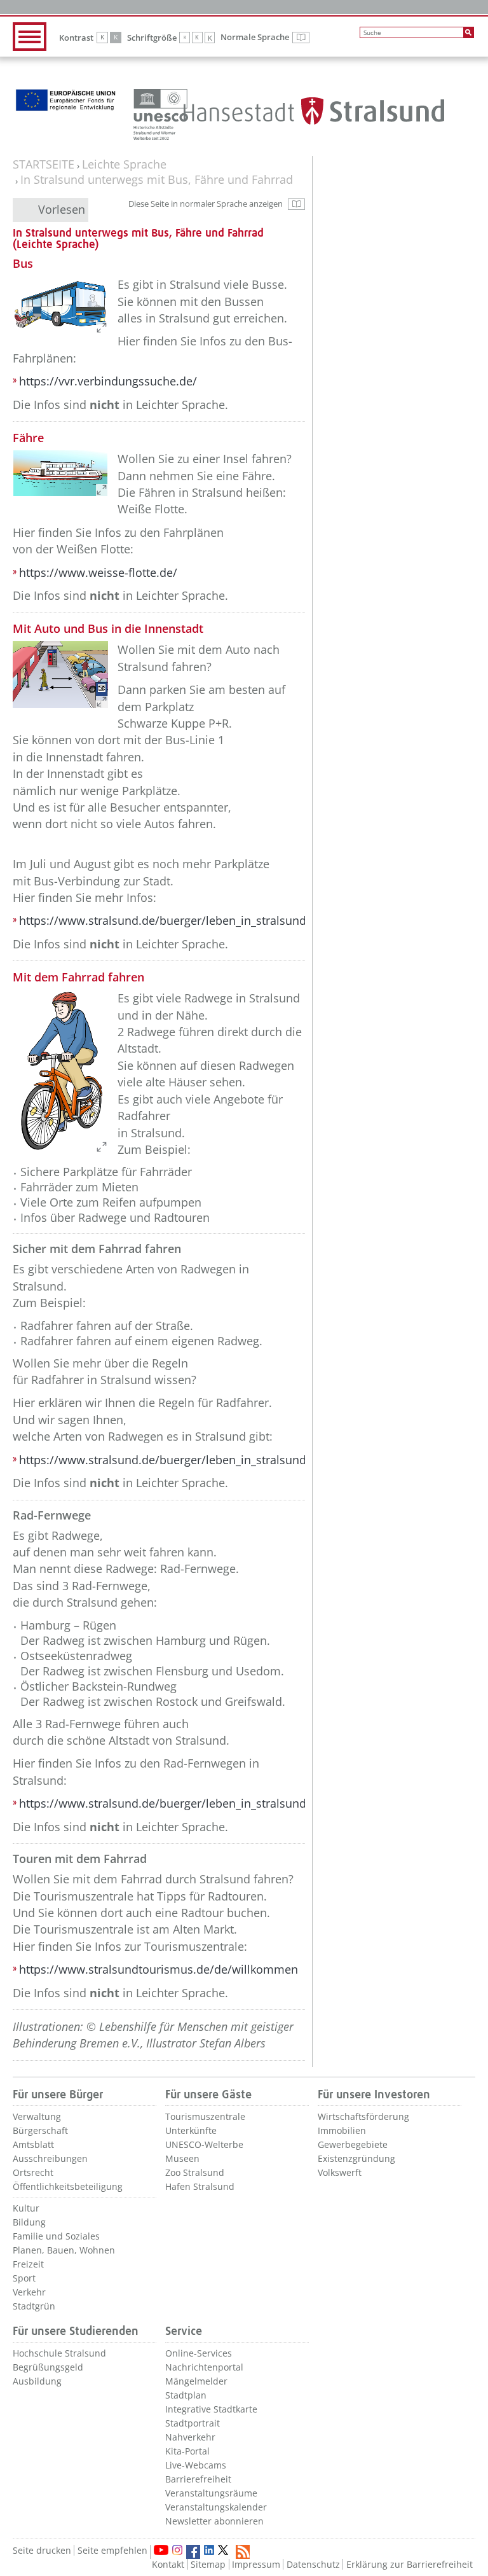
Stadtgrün (34, 2306)
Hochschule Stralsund (59, 2353)
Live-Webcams (196, 2465)
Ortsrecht (33, 2172)
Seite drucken (42, 2550)
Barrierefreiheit (198, 2479)
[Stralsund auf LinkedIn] (209, 2550)
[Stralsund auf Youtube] (161, 2550)
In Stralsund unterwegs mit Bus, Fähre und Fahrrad (157, 180)
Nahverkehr (190, 2437)
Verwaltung (37, 2116)
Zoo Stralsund (195, 2172)
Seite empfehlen (112, 2550)
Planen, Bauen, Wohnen (64, 2250)
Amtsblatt (33, 2144)
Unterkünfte (191, 2130)
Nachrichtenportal (204, 2367)
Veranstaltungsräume (211, 2493)
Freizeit (28, 2264)
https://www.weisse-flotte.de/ (98, 572)
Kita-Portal (187, 2451)
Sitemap (208, 2564)
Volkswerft (340, 2172)
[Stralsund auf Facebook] (193, 2552)
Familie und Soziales (56, 2236)
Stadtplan (186, 2395)
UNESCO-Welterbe (204, 2144)
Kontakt (168, 2564)
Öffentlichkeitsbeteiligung (68, 2186)
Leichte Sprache (124, 164)
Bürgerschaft (40, 2130)
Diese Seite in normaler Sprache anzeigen (217, 206)
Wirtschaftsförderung (363, 2116)
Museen (182, 2158)
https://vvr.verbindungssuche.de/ (108, 381)
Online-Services (199, 2353)
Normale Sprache (265, 38)
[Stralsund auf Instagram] (177, 2550)
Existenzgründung (356, 2158)
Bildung (29, 2222)
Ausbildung (37, 2381)
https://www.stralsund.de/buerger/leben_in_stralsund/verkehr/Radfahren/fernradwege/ (253, 1803)
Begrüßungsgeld (48, 2367)
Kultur (26, 2208)
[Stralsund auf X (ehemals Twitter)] (225, 2552)
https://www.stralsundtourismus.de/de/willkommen (159, 1969)
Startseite (44, 164)
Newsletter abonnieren (214, 2521)
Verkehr (29, 2292)
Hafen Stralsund (200, 2186)
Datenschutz (313, 2564)
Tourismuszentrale (205, 2116)
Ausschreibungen (50, 2158)
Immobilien (342, 2130)
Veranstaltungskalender (216, 2507)
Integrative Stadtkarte (211, 2409)
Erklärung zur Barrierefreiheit (410, 2564)
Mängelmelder (196, 2381)
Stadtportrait (193, 2423)
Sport (24, 2278)
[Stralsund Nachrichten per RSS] (243, 2552)
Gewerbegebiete (353, 2144)
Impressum (256, 2564)
